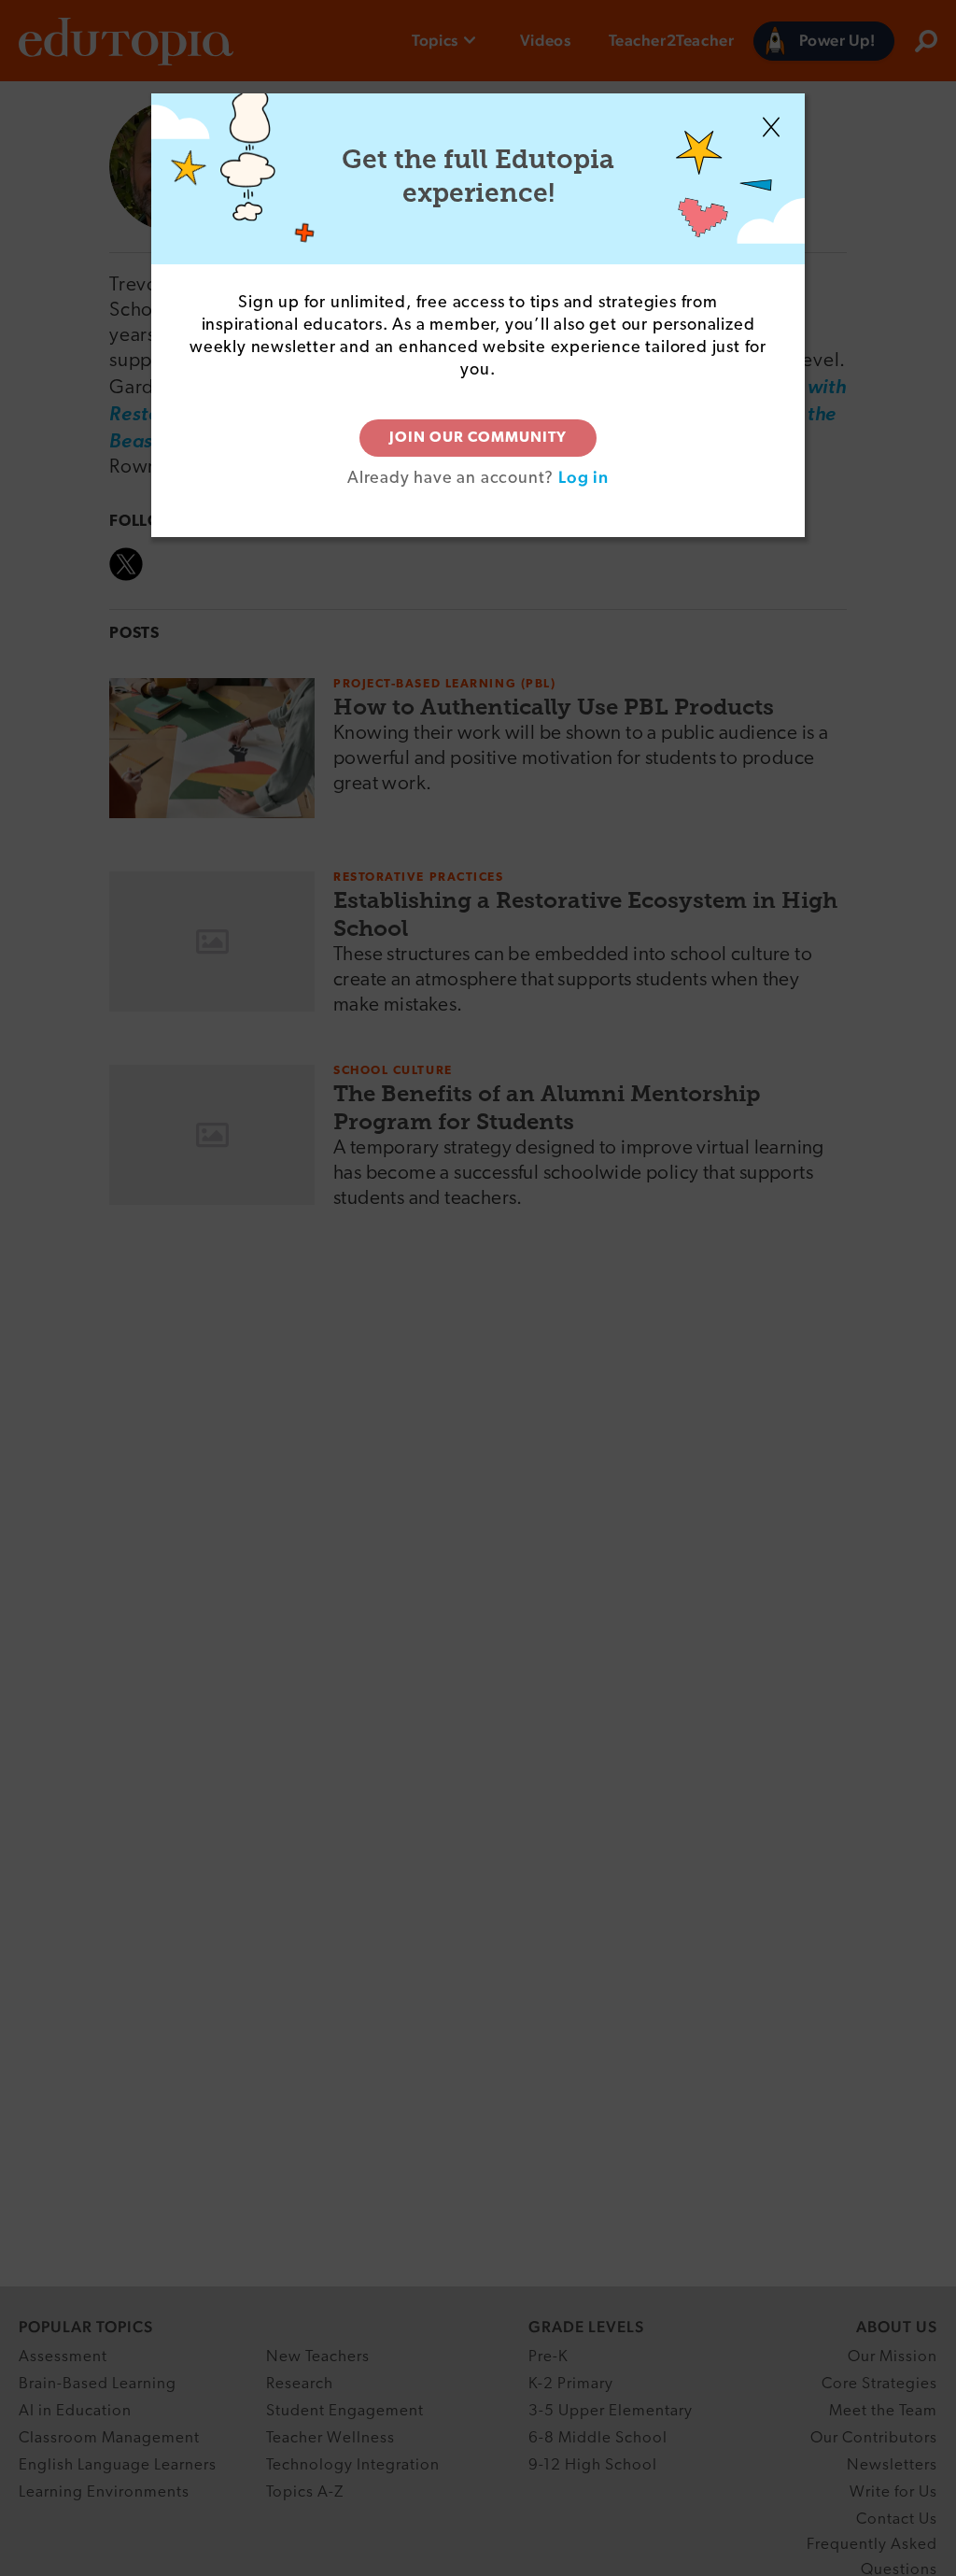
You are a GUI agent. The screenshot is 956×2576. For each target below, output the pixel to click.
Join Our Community (478, 438)
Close (771, 127)
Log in (583, 477)
